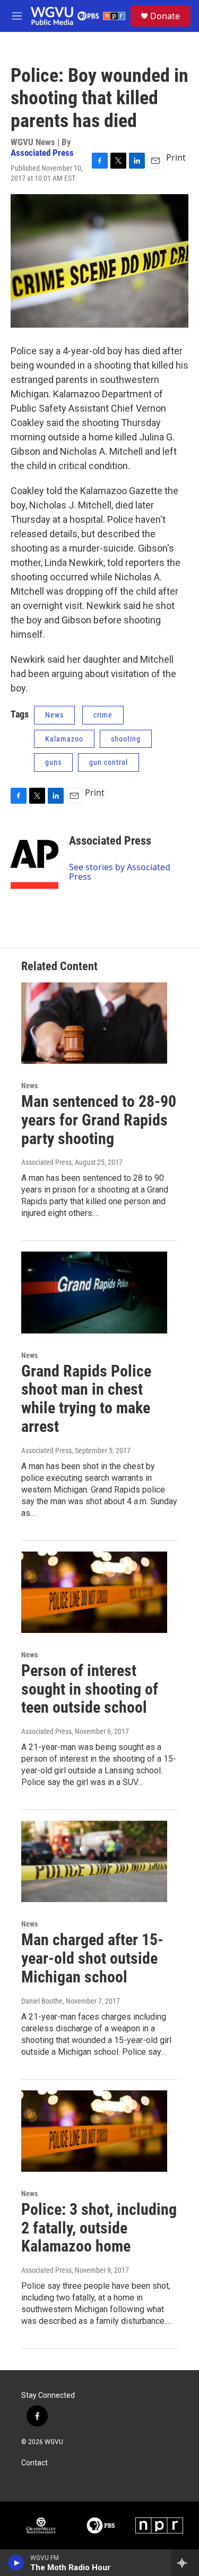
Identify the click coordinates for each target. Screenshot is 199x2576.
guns (53, 762)
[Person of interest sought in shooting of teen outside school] (94, 1592)
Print (176, 157)
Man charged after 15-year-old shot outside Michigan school (92, 1958)
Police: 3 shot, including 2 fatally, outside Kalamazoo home (99, 2228)
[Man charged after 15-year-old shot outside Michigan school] (94, 1861)
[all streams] (185, 2563)
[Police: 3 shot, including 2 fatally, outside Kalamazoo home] (94, 2131)
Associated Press (42, 153)
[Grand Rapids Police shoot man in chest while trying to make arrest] (94, 1292)
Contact (34, 2463)
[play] (16, 2563)
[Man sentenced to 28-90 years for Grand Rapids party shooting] (94, 1023)
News (54, 715)
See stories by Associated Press (120, 872)
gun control (109, 762)
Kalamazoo (64, 739)
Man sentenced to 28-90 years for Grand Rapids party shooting (99, 1120)
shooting (126, 739)
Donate (165, 16)
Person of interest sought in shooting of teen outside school (90, 1689)
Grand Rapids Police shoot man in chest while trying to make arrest (86, 1399)
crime (103, 715)
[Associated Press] (34, 857)
